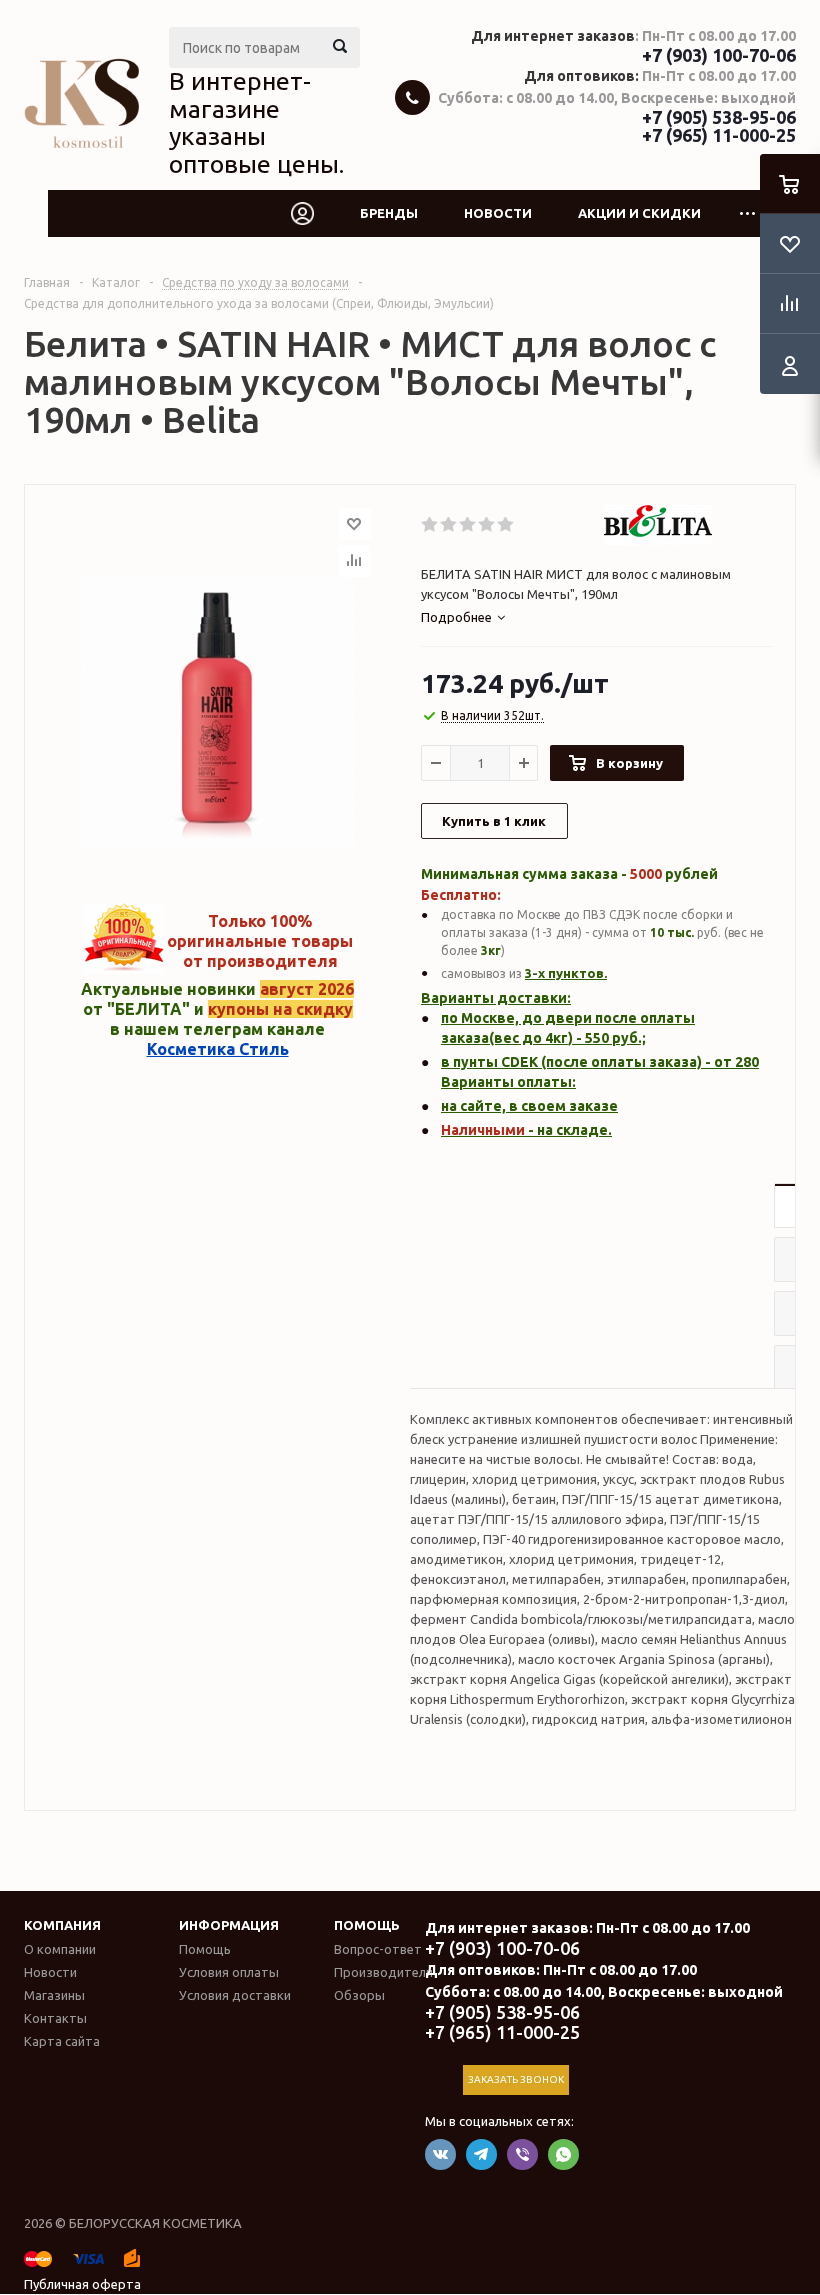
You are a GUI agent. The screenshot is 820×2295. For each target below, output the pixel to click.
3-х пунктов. (566, 973)
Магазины (54, 1995)
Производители (383, 1972)
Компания (62, 1925)
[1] (430, 525)
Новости (498, 213)
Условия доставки (235, 1995)
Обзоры (359, 1995)
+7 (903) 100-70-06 (719, 55)
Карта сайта (62, 2041)
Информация (229, 1925)
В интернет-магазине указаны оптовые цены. (256, 122)
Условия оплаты (229, 1972)
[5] (506, 525)
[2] (449, 525)
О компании (60, 1949)
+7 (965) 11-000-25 (719, 135)
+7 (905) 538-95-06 (719, 117)
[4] (487, 525)
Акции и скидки (639, 213)
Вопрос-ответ (378, 1949)
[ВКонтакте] (440, 2154)
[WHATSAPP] (563, 2154)
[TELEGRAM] (481, 2154)
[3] (468, 525)
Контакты (55, 2018)
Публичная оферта (82, 2284)
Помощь (367, 1925)
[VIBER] (522, 2154)
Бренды (389, 213)
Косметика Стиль (218, 1049)
